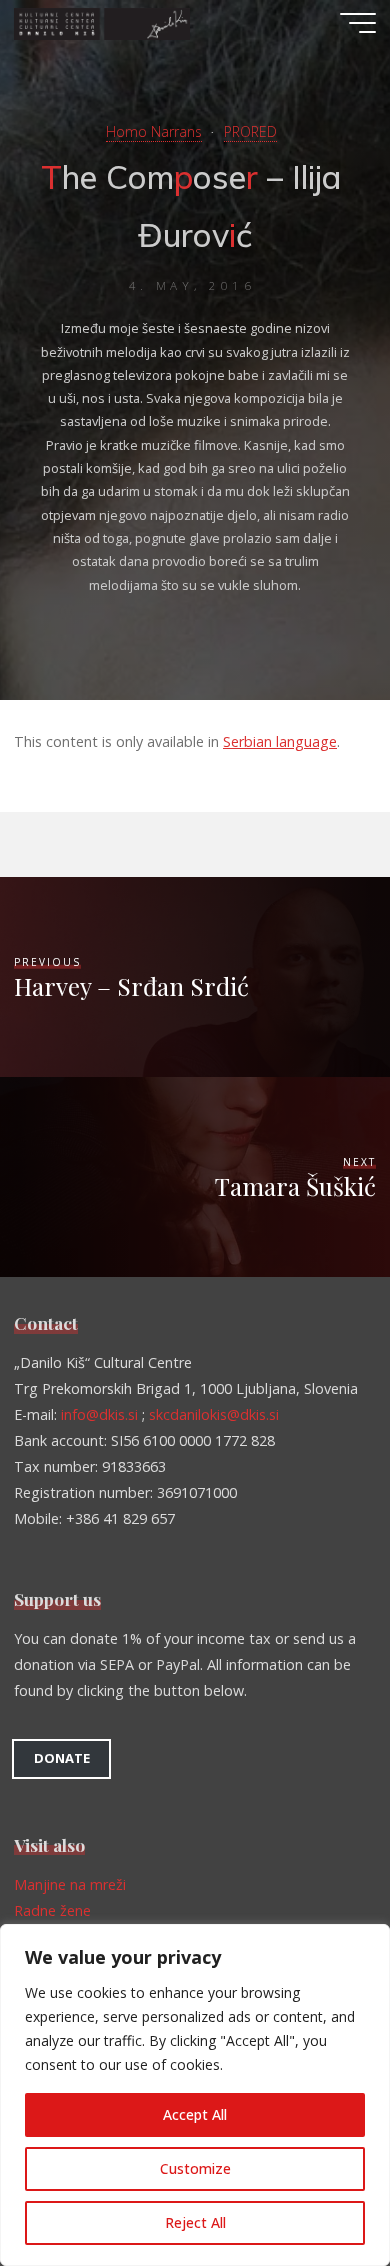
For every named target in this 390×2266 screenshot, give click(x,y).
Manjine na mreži (70, 1884)
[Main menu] (358, 23)
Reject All (195, 2222)
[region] (195, 2095)
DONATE (62, 1758)
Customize (195, 2168)
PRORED (250, 131)
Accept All (195, 2114)
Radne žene (52, 1910)
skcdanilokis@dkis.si (214, 1414)
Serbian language (280, 741)
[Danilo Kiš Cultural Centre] (102, 22)
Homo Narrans (154, 131)
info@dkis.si (99, 1414)
